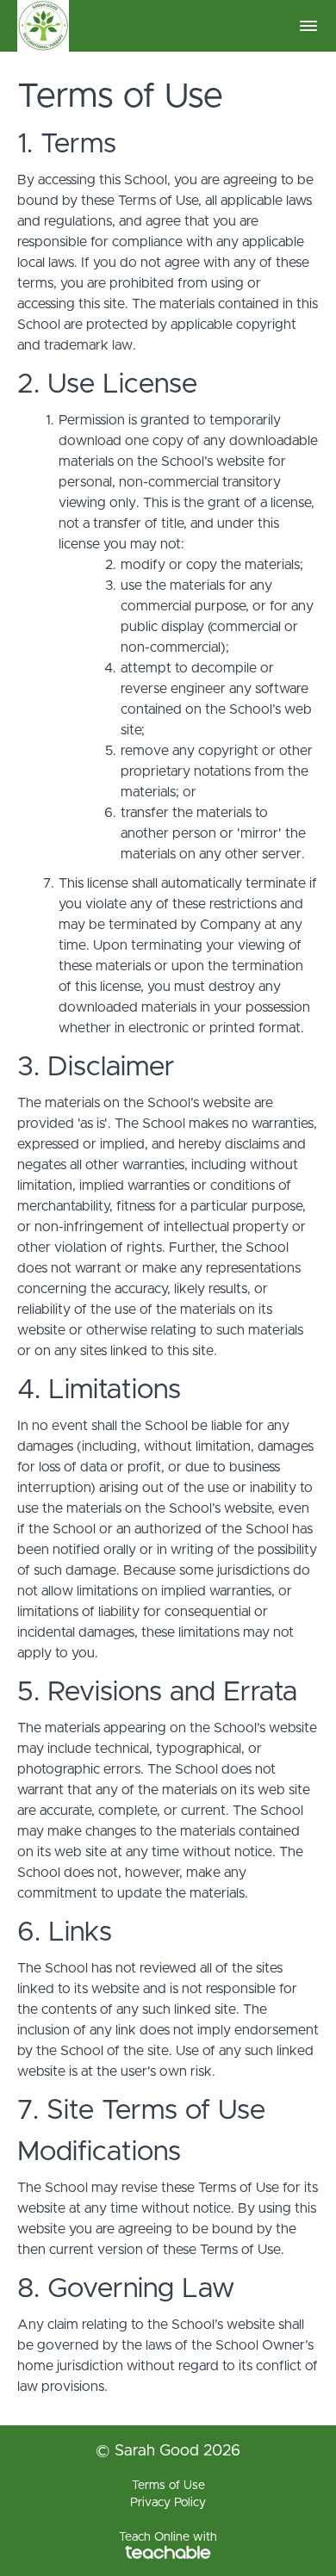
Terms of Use (168, 2486)
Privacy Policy (168, 2503)
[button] (308, 26)
